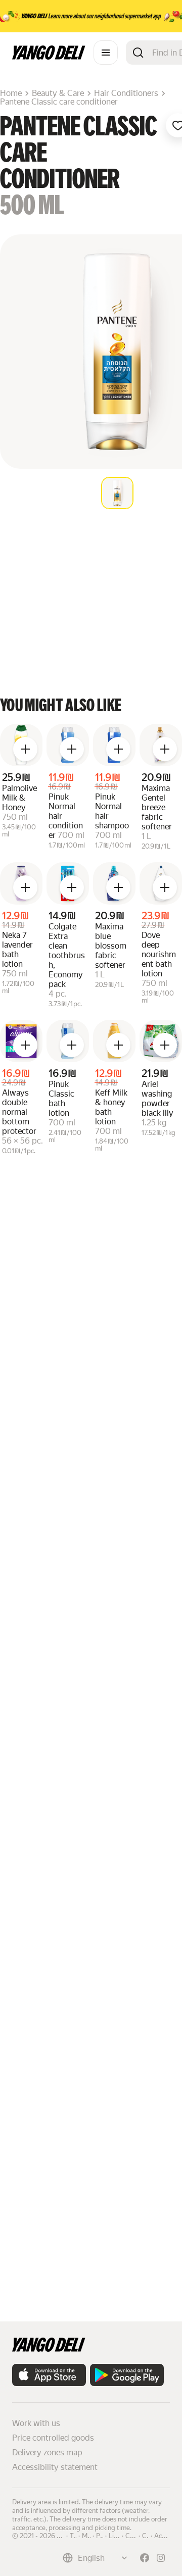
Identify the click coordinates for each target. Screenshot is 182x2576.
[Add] (25, 749)
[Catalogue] (106, 53)
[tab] (117, 493)
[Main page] (49, 57)
